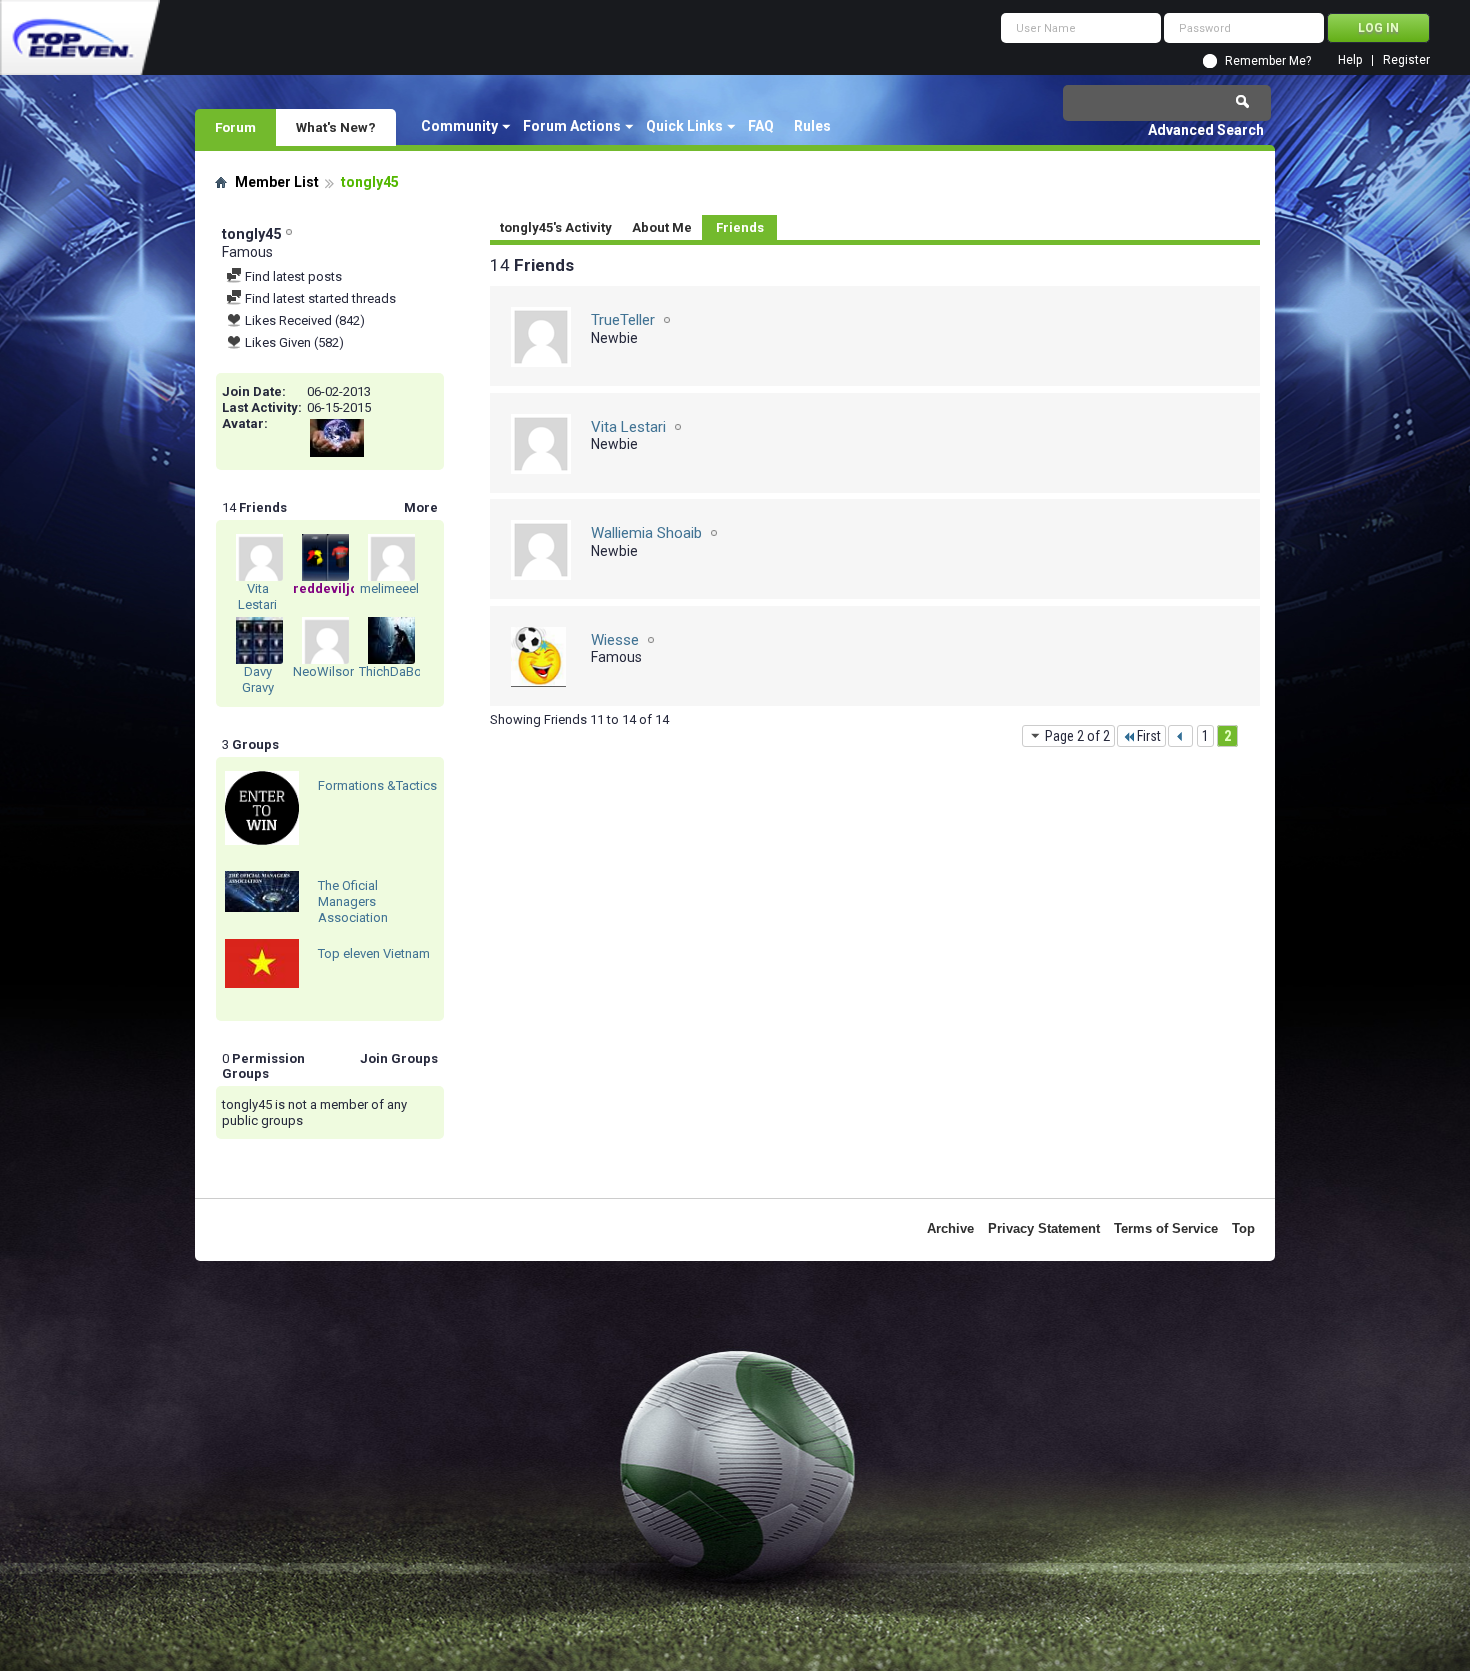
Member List (277, 182)
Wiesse (615, 640)
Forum (235, 127)
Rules (812, 126)
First (1149, 736)
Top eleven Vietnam (374, 953)
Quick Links (684, 126)
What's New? (336, 127)
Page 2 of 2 (1077, 736)
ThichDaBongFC (405, 671)
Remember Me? (1268, 61)
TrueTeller (623, 320)
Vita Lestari (257, 596)
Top (1243, 1228)
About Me (662, 227)
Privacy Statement (1044, 1228)
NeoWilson (325, 671)
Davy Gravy (258, 679)
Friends (740, 227)
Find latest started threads (319, 298)
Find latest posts (292, 276)
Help (1350, 60)
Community (459, 126)
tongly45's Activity (556, 227)
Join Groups (399, 1058)
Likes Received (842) (303, 320)
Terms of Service (1166, 1228)
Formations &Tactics (377, 785)
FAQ (761, 126)
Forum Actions (572, 126)
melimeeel (389, 588)
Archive (950, 1228)
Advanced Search (1206, 130)
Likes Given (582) (293, 342)
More (421, 507)
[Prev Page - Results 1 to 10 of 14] (1180, 736)
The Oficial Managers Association (353, 901)
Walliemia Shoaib (646, 533)
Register (1406, 60)
